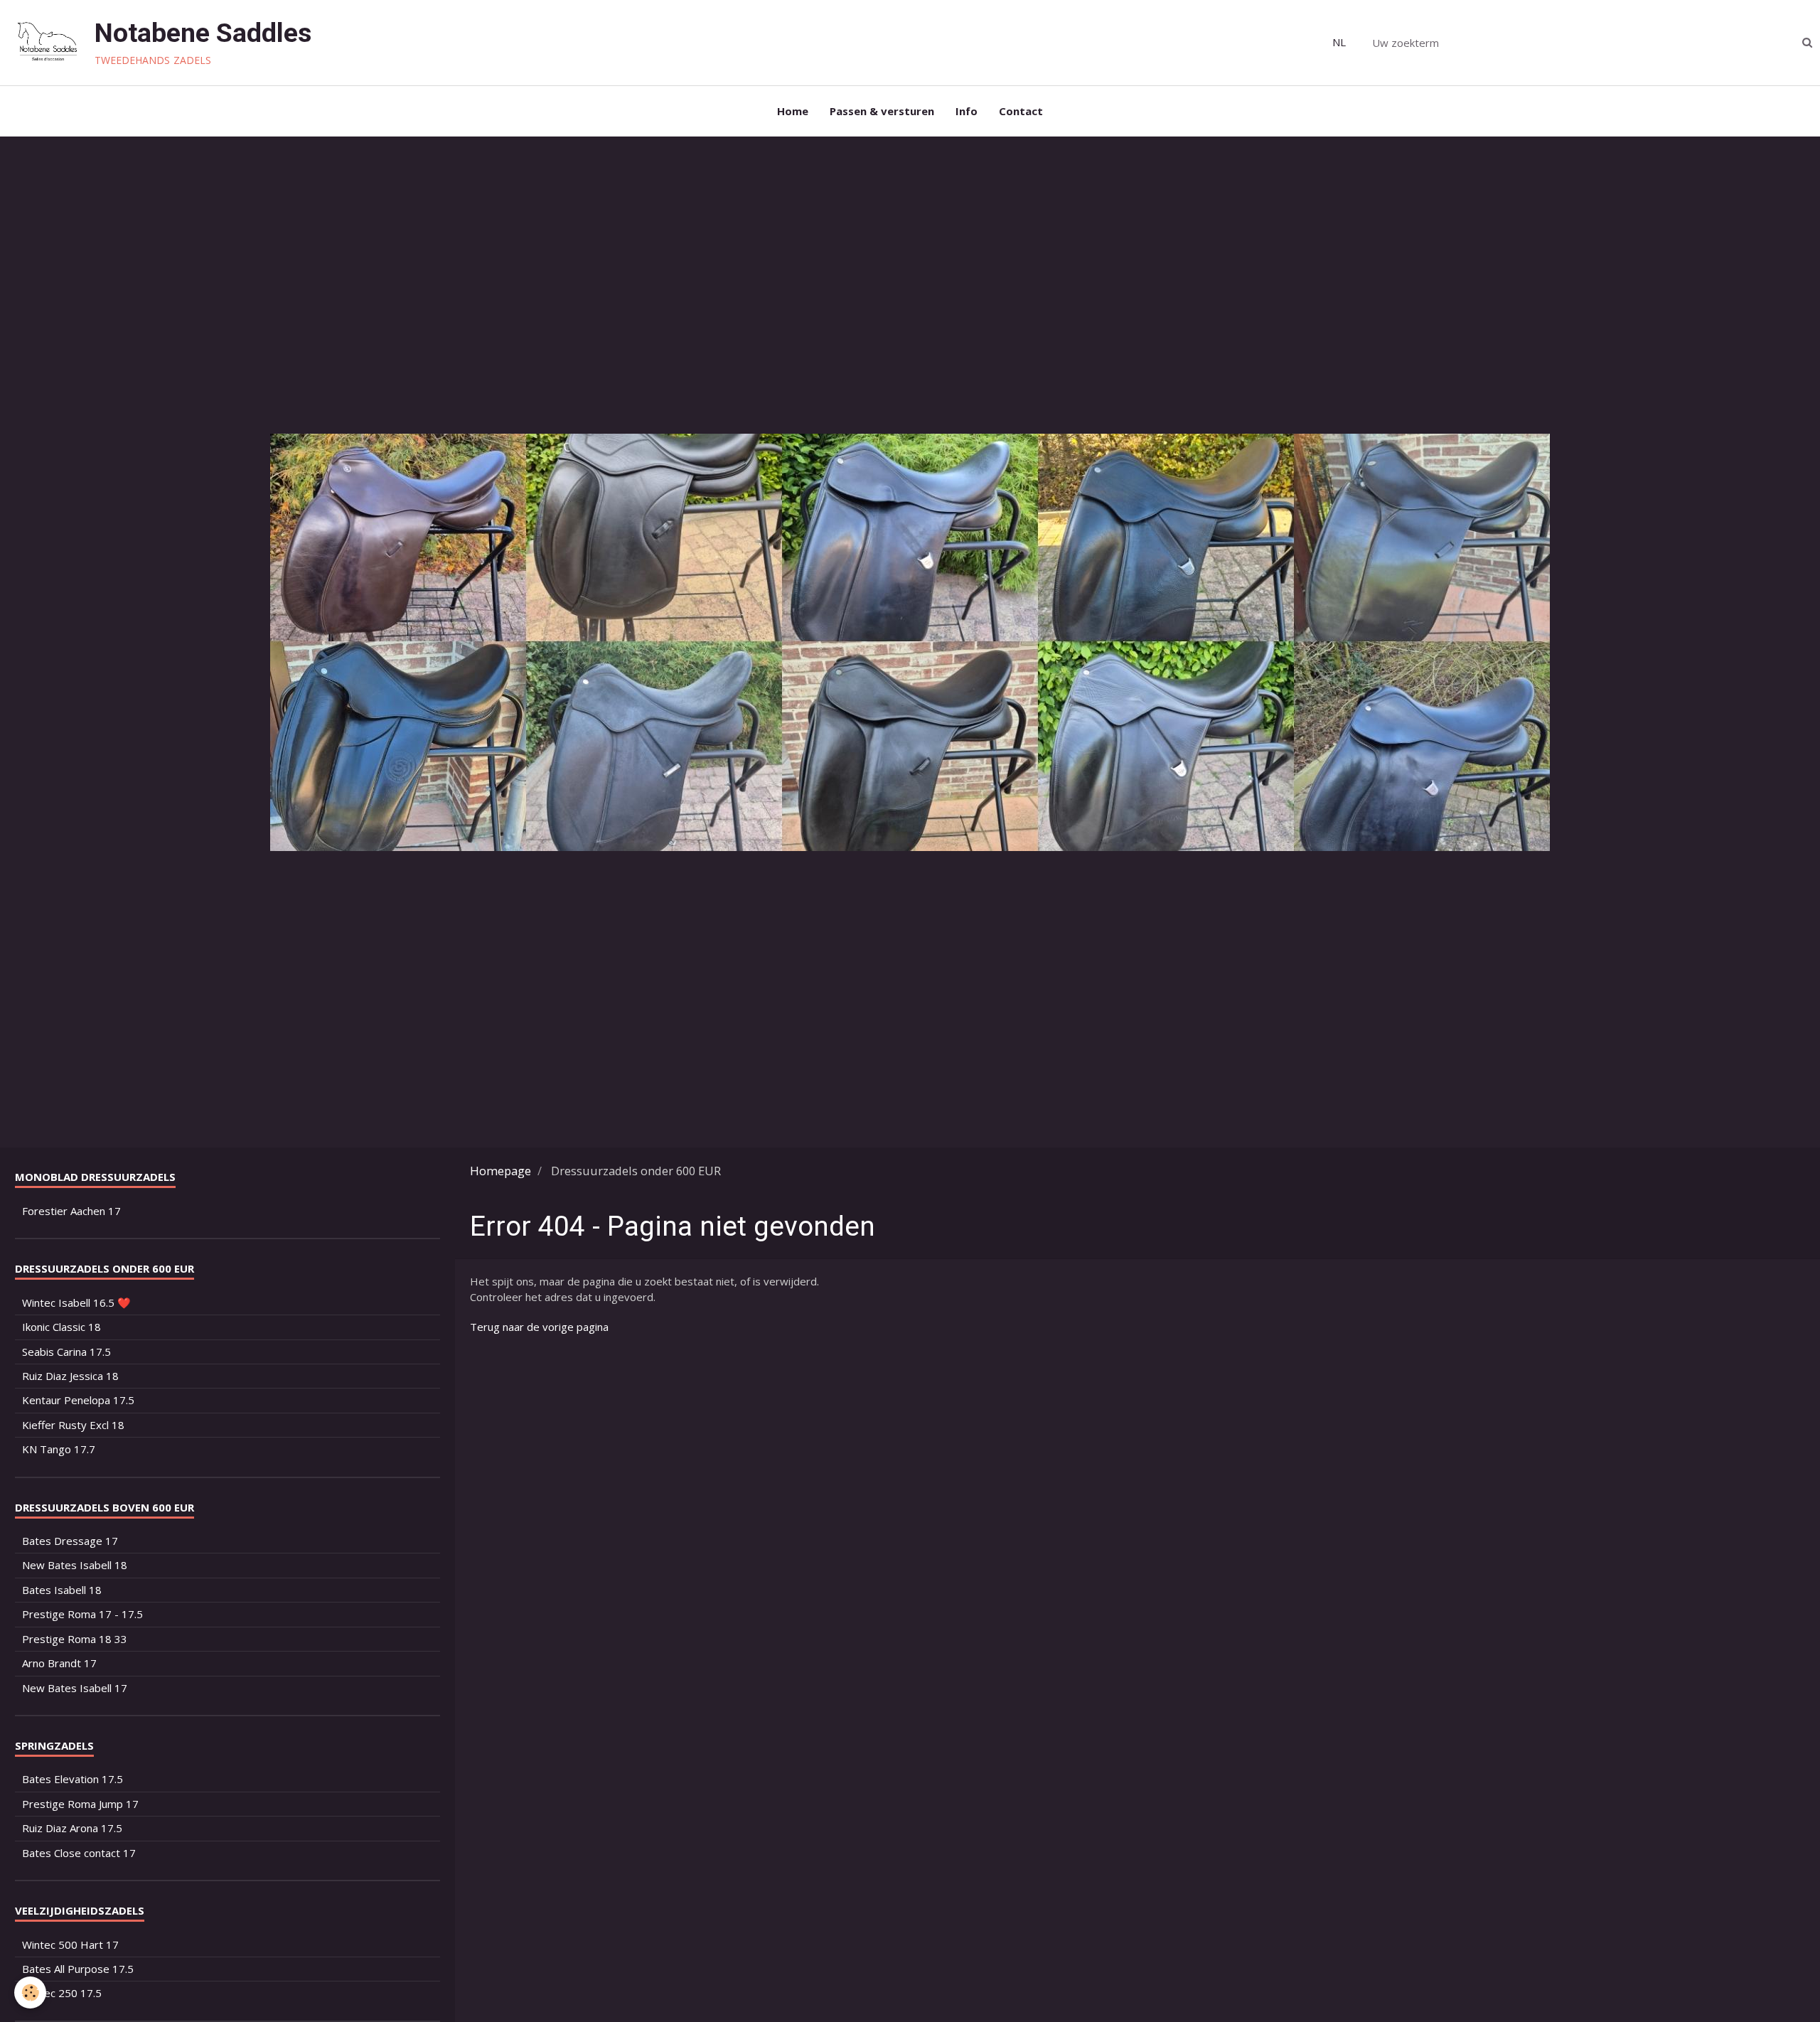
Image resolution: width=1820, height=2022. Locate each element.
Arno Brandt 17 (59, 1663)
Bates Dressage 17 (70, 1541)
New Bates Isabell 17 (75, 1688)
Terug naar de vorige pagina (539, 1327)
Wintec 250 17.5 (62, 1993)
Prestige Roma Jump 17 (80, 1804)
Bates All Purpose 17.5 (78, 1969)
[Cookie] (30, 1992)
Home (793, 111)
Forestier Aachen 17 (71, 1211)
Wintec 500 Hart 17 (70, 1945)
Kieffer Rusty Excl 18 (73, 1425)
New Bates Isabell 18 (75, 1565)
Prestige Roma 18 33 (75, 1639)
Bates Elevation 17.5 (73, 1779)
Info (967, 111)
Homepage (500, 1171)
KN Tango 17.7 (59, 1449)
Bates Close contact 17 (79, 1853)
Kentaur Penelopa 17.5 (78, 1400)
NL (1339, 42)
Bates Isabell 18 (62, 1590)
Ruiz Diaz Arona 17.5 (72, 1828)
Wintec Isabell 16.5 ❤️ (76, 1302)
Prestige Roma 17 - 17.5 (82, 1614)
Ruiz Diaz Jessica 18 (70, 1376)
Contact (1021, 111)
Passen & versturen (882, 111)
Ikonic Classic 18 (61, 1327)
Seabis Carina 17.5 (66, 1352)
